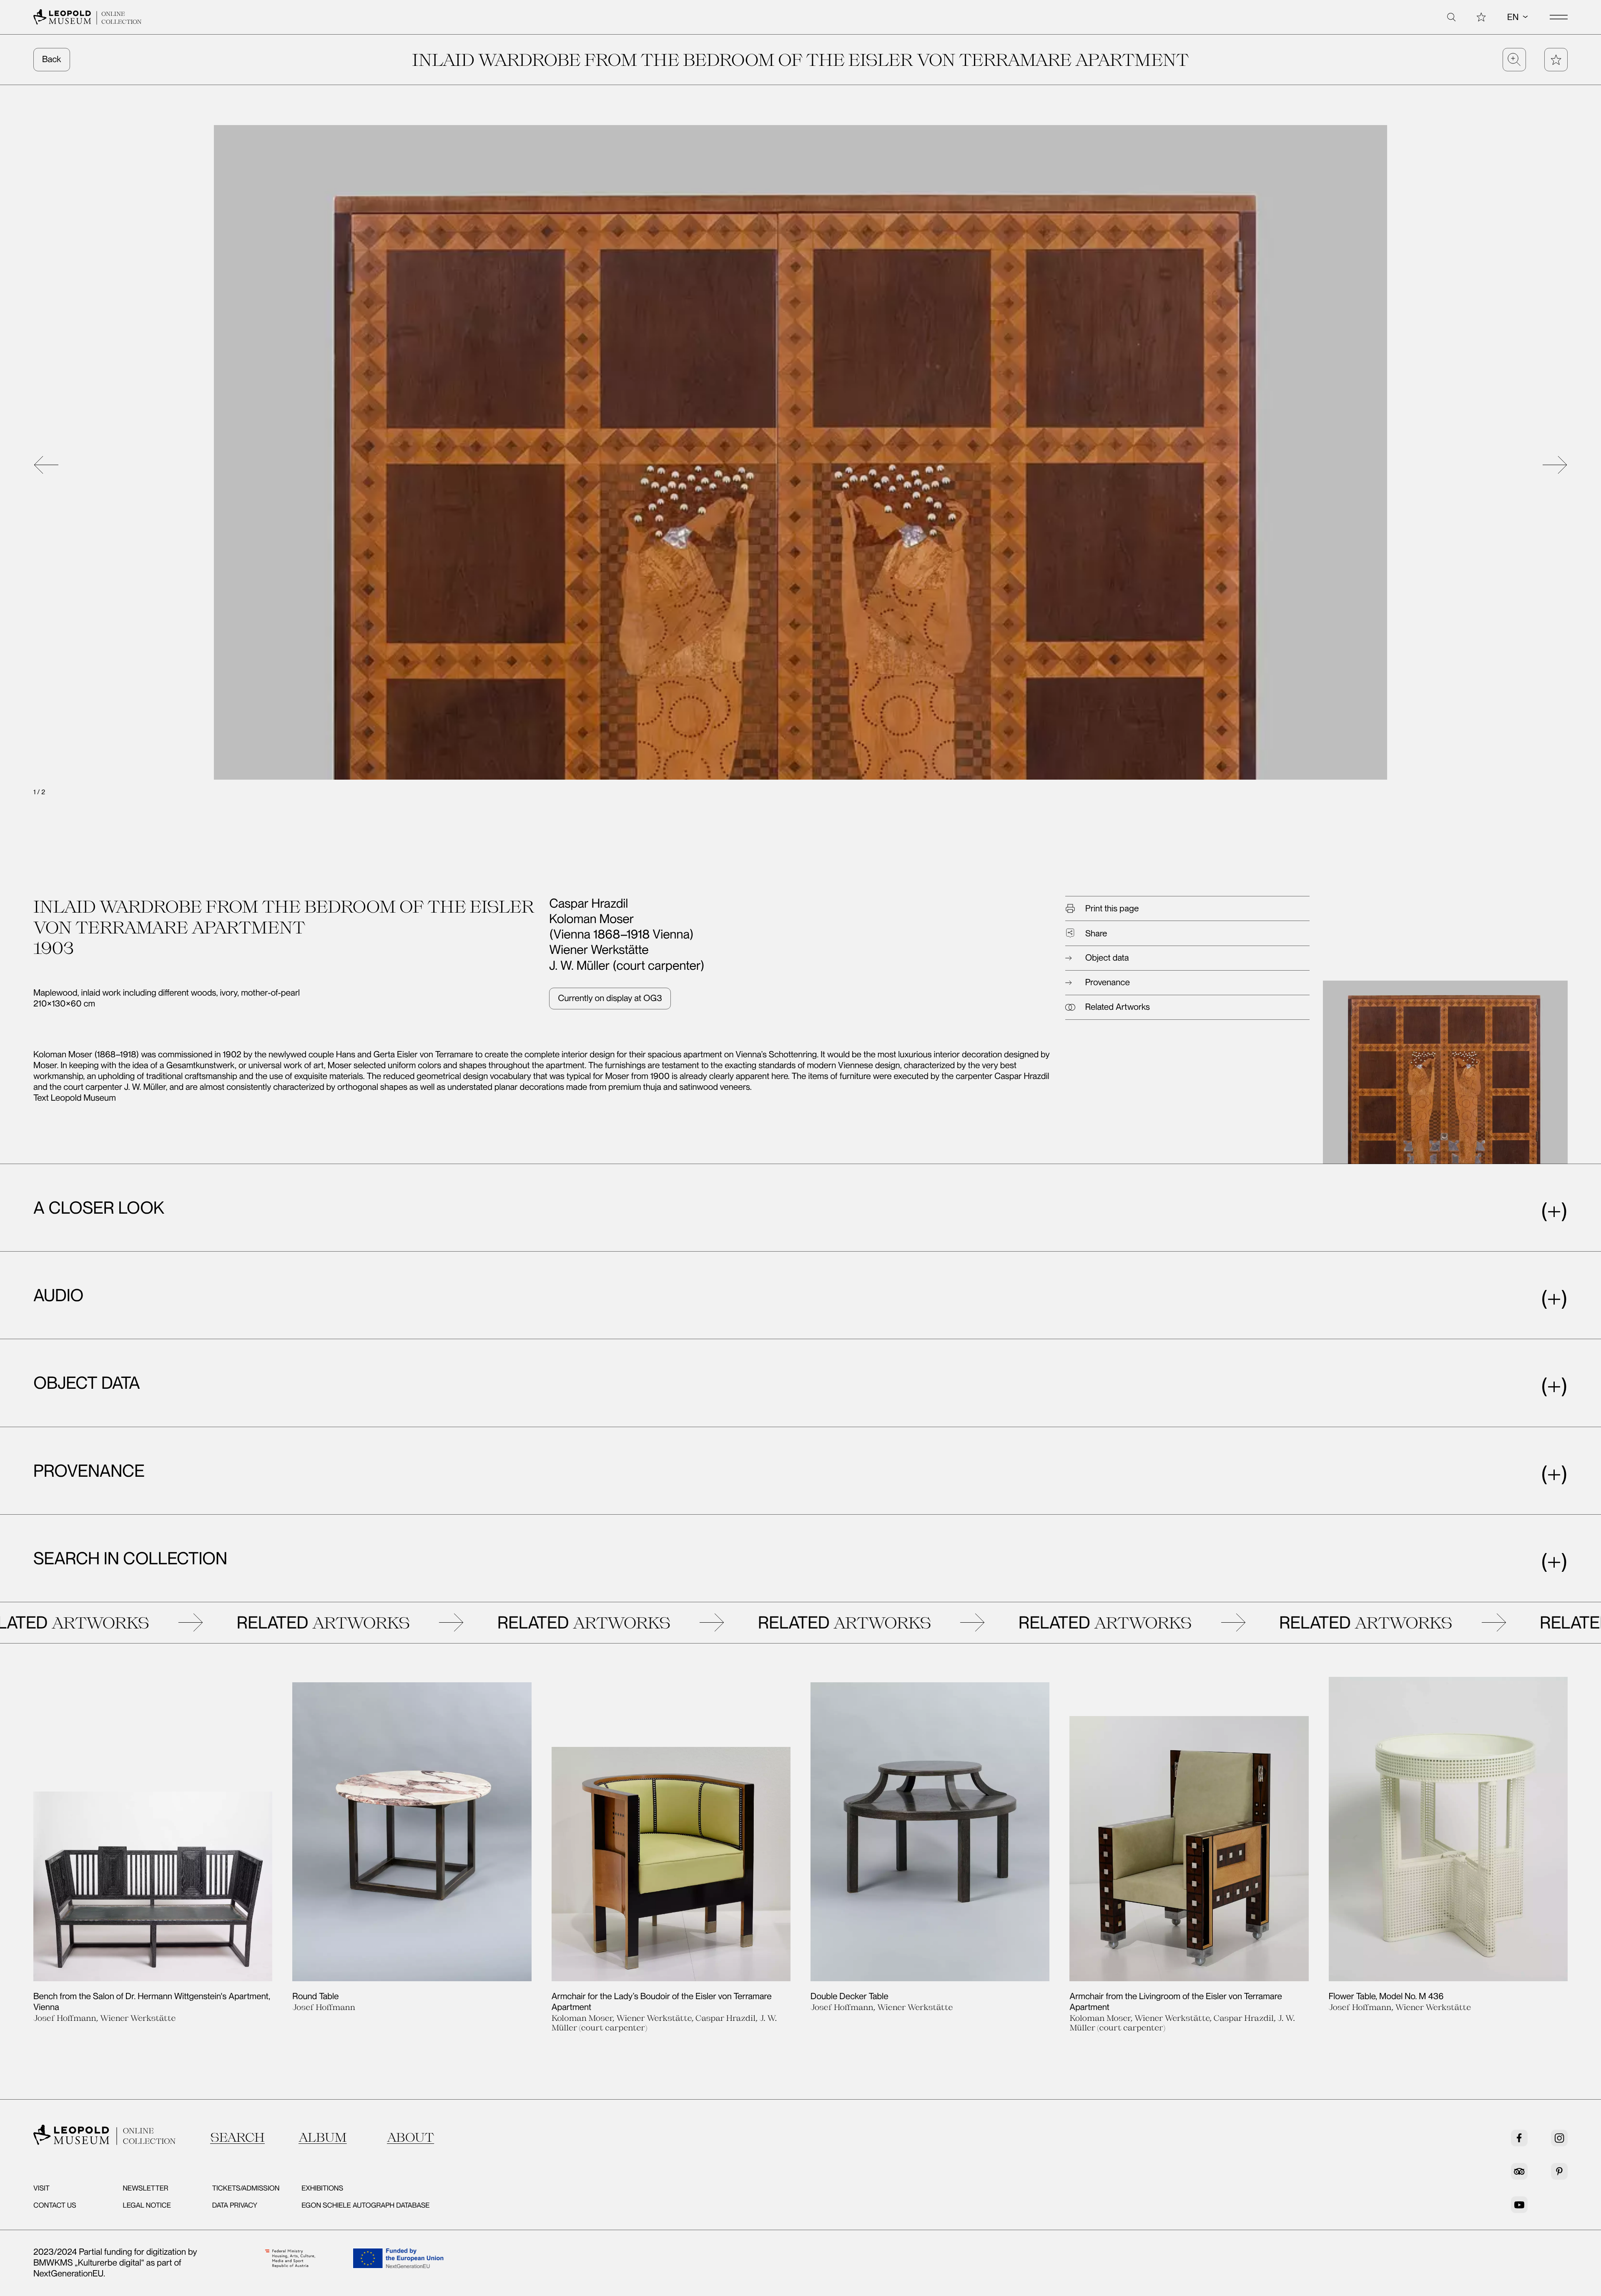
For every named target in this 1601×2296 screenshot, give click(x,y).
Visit (41, 2188)
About (410, 2137)
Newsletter (145, 2188)
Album (323, 2137)
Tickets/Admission (246, 2188)
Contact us (55, 2206)
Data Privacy (235, 2206)
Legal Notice (147, 2206)
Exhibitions (322, 2188)
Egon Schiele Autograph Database (365, 2206)
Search (237, 2137)
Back (52, 59)
